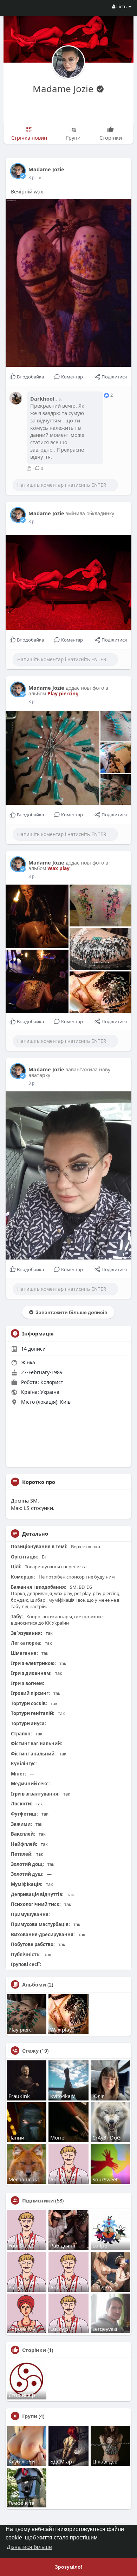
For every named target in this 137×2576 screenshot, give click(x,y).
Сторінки (34, 2350)
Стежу (30, 2051)
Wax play (58, 868)
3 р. (32, 177)
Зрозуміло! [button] (69, 2567)
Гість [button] (122, 6)
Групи (30, 2416)
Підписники (38, 2200)
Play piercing (63, 693)
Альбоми (34, 1984)
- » (39, 177)
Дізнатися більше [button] (29, 2547)
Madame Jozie (64, 89)
